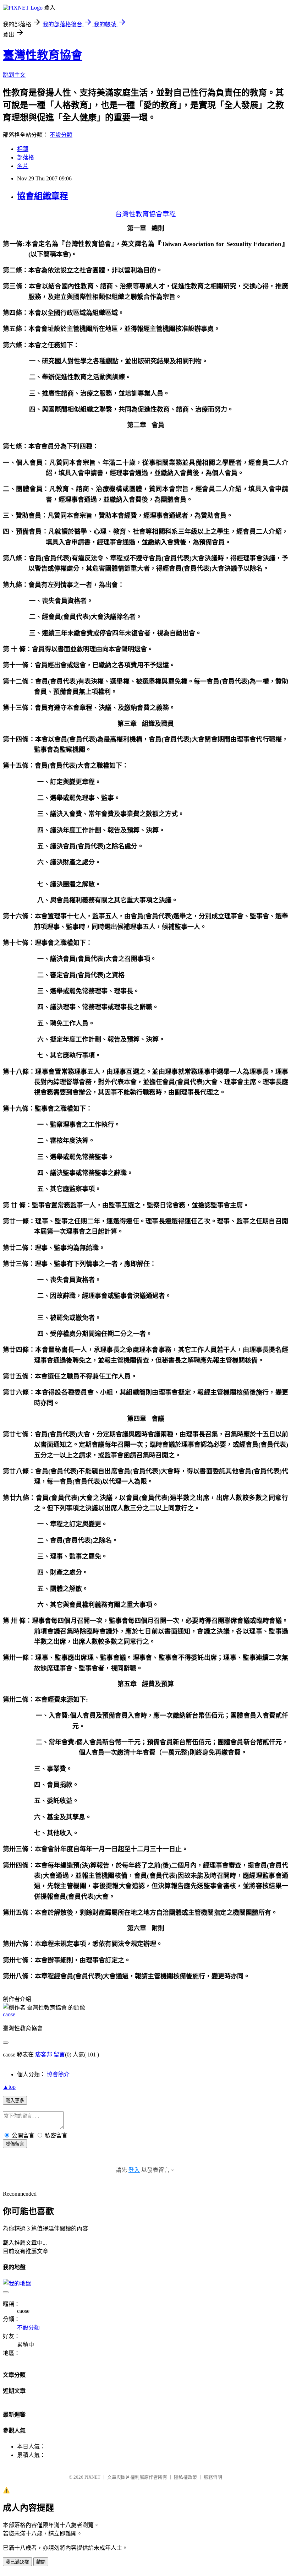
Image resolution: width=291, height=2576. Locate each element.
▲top (9, 2087)
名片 (23, 166)
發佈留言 (15, 2144)
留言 (59, 2055)
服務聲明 (213, 2477)
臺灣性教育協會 (43, 55)
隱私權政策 (185, 2477)
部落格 (26, 157)
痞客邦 (44, 2055)
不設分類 (61, 135)
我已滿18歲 (17, 2562)
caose (9, 2014)
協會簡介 (58, 2074)
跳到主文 (14, 75)
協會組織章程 (43, 196)
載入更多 (15, 2101)
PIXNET (92, 2477)
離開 (41, 2562)
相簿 (23, 149)
